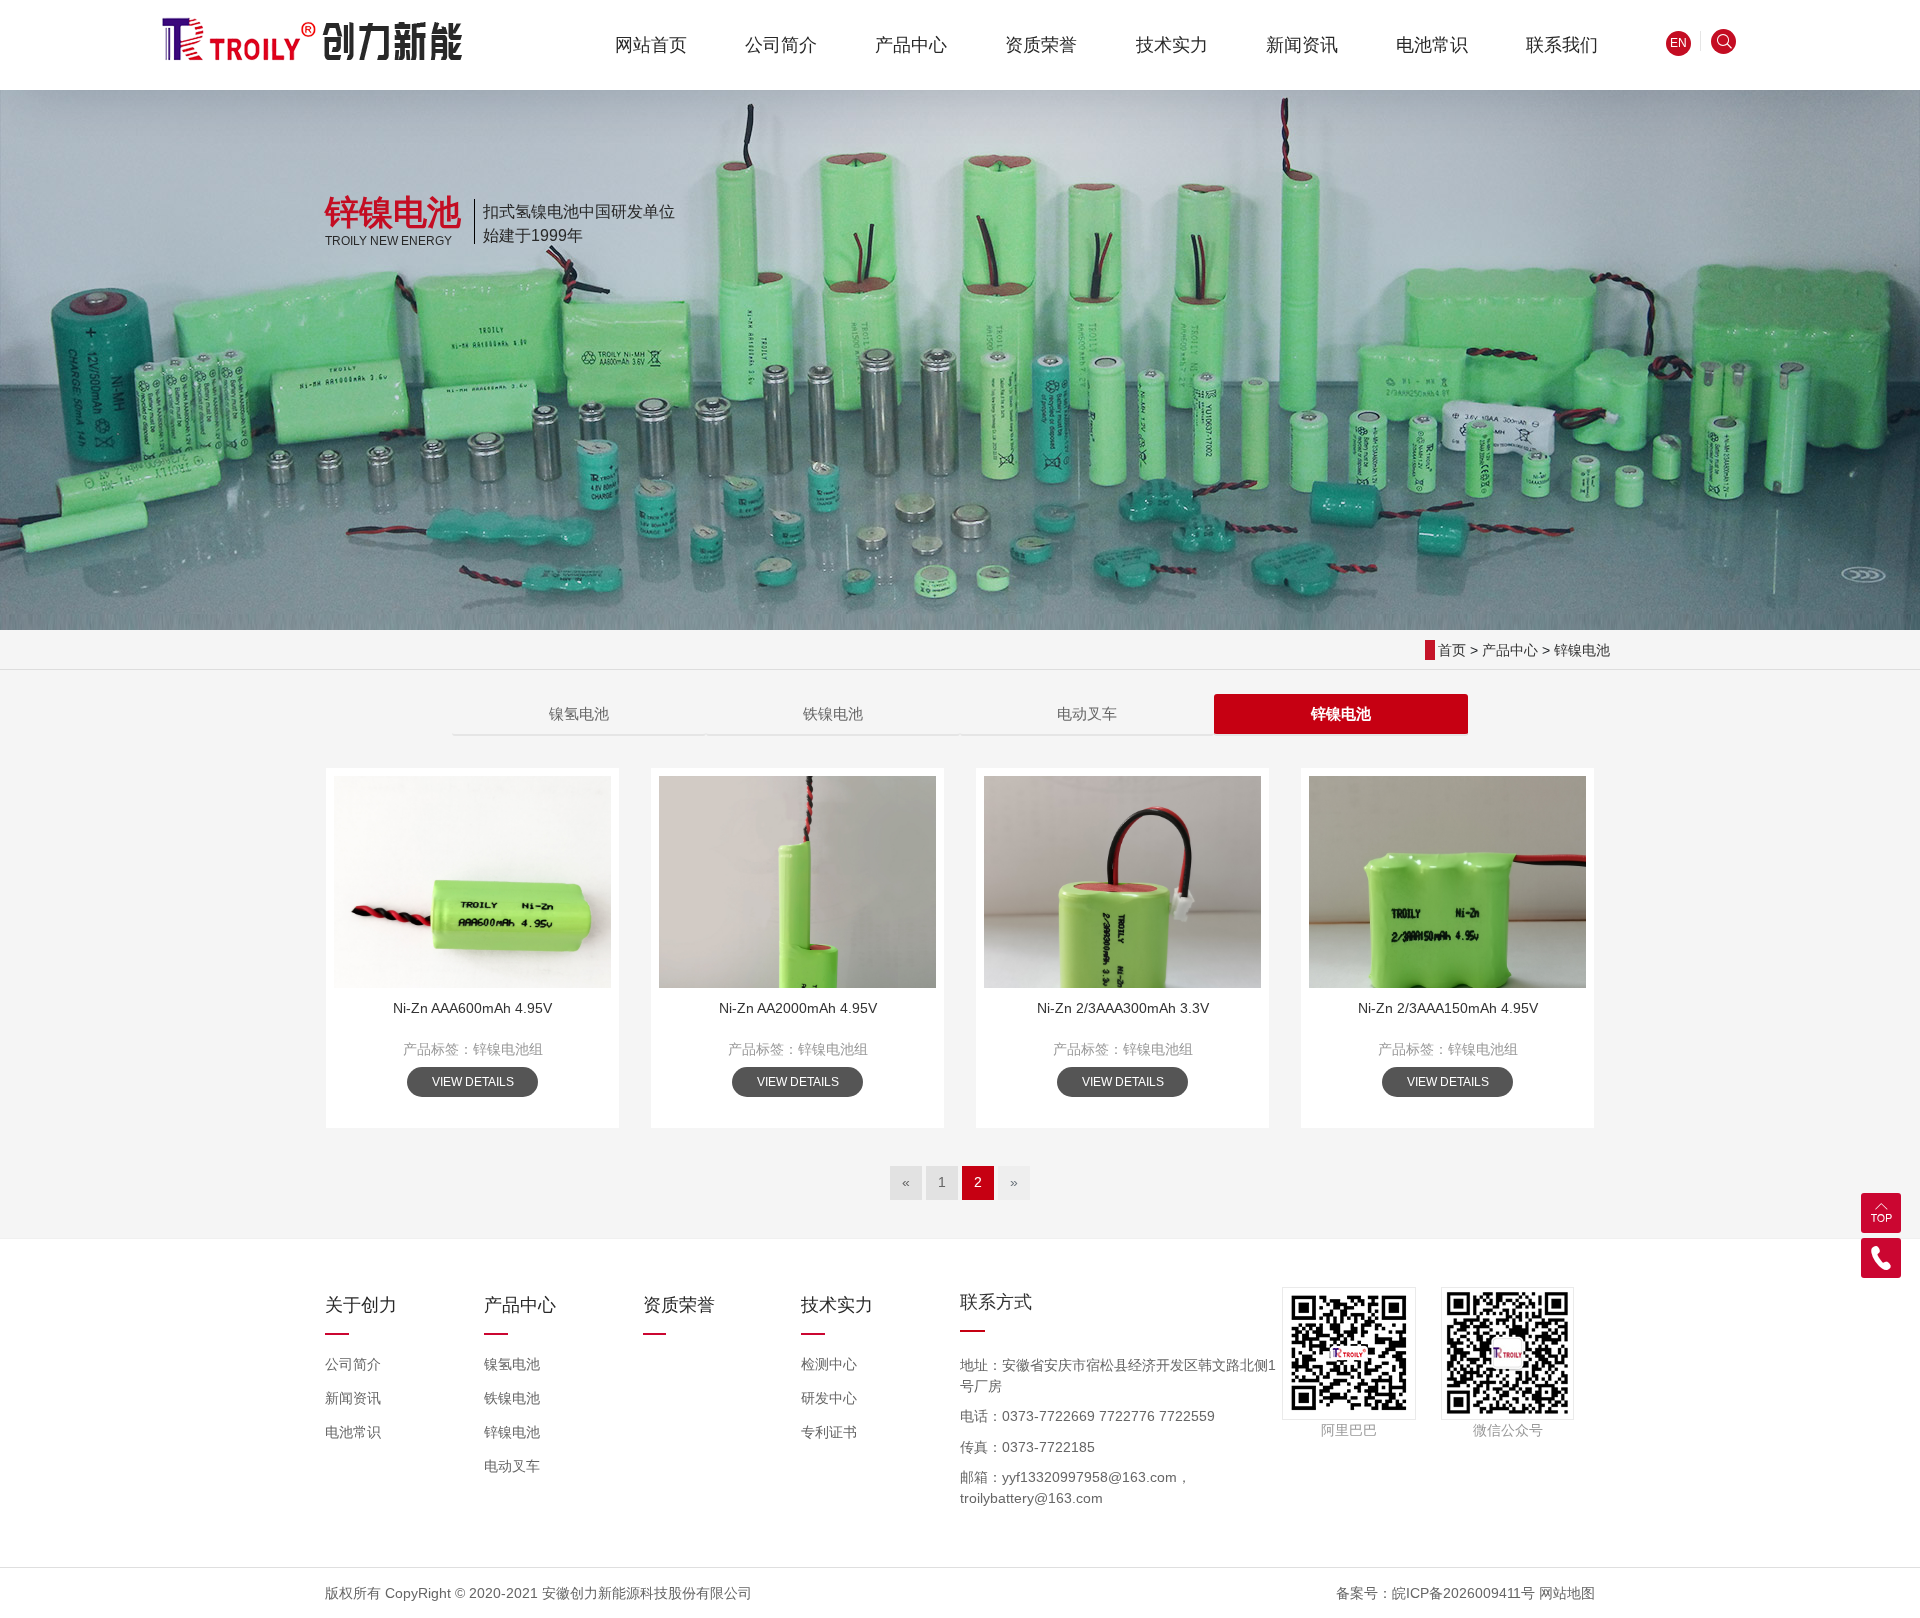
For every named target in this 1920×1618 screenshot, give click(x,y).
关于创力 (361, 1305)
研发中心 (829, 1398)
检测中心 (829, 1364)
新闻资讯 (353, 1398)
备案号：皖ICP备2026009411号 (1435, 1593)
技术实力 (837, 1305)
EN (1678, 43)
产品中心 (1510, 650)
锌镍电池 (1582, 650)
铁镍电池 (833, 713)
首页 (1452, 650)
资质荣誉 (679, 1305)
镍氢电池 (579, 713)
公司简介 (353, 1364)
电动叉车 (1087, 713)
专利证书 (829, 1432)
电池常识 (353, 1432)
